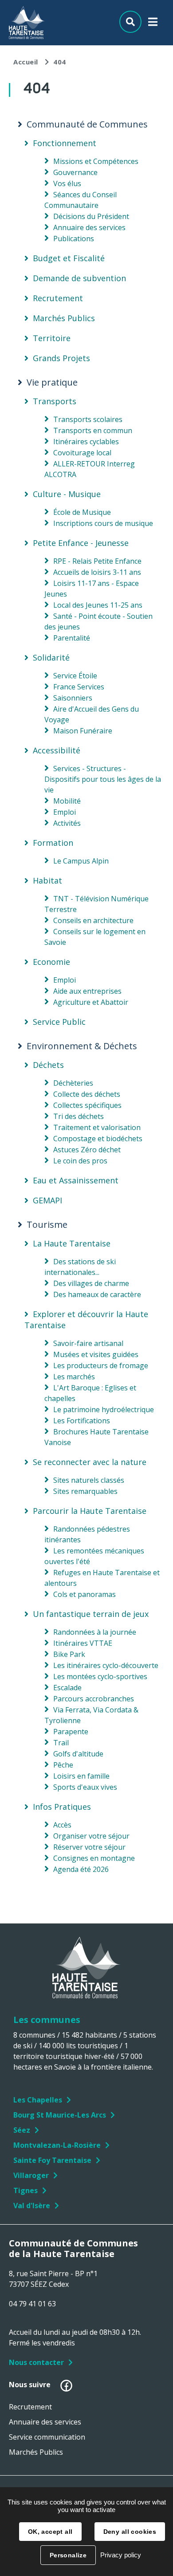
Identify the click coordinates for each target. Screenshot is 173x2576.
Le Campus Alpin (81, 861)
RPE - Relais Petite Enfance (97, 561)
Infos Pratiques (62, 1807)
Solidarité (51, 657)
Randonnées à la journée (95, 1632)
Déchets (48, 1065)
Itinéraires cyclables (86, 442)
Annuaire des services (89, 227)
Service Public (59, 1022)
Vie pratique (52, 382)
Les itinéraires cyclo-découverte (106, 1665)
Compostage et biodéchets (98, 1139)
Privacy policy (121, 2555)
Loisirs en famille (81, 1776)
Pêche (63, 1765)
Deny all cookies (130, 2532)
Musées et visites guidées (96, 1354)
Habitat (47, 880)
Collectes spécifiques (87, 1105)
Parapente (71, 1732)
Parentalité (72, 638)
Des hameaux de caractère (97, 1294)
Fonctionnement (65, 143)
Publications (74, 239)
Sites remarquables (85, 1491)
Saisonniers (73, 698)
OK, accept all (50, 2532)
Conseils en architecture (93, 920)
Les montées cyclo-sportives (100, 1676)
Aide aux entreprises (87, 991)
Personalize (68, 2555)
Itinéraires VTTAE (83, 1643)
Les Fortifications (82, 1421)
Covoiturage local (82, 453)
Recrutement (58, 298)
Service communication (47, 2437)
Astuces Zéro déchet (87, 1150)
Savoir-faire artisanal (88, 1343)
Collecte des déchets (87, 1094)
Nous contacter (36, 2362)
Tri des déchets (79, 1116)
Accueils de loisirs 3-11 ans (97, 572)
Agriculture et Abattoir (91, 1002)
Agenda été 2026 (81, 1869)
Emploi (65, 812)
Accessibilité (57, 750)
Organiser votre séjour (91, 1836)
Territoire (52, 338)
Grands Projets (61, 358)
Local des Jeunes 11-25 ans (98, 605)
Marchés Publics (64, 318)
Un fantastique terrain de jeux (91, 1614)
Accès (62, 1825)
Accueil (26, 62)
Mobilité (67, 801)
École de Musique (82, 512)
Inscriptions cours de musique (103, 523)
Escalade (67, 1688)
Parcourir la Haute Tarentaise (90, 1511)
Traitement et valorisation (97, 1127)
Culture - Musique (67, 494)
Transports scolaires (88, 419)
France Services (79, 687)
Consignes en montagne (94, 1858)
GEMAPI (47, 1200)
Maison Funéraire (83, 731)
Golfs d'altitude (78, 1754)
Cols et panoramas (85, 1594)
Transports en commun (93, 430)
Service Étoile (75, 676)
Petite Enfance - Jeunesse (81, 543)
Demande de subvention (79, 278)
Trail (61, 1743)
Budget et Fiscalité (69, 258)
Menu (153, 24)
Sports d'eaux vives (85, 1787)
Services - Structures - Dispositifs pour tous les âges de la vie (103, 779)
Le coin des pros (80, 1161)
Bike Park (69, 1654)
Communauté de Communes (87, 124)
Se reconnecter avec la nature (90, 1462)
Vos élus (67, 183)
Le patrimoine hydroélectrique (104, 1409)
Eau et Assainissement (76, 1180)
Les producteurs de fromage (101, 1366)
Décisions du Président (91, 216)
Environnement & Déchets (82, 1046)
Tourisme (47, 1225)
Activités (67, 823)
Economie (51, 962)
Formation (53, 843)
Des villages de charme (91, 1283)
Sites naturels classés (89, 1480)
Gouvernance (75, 172)
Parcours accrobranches (94, 1699)
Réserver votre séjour (89, 1847)
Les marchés (74, 1377)
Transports (55, 401)
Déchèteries (73, 1083)
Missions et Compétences (96, 161)
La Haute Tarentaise (72, 1243)
